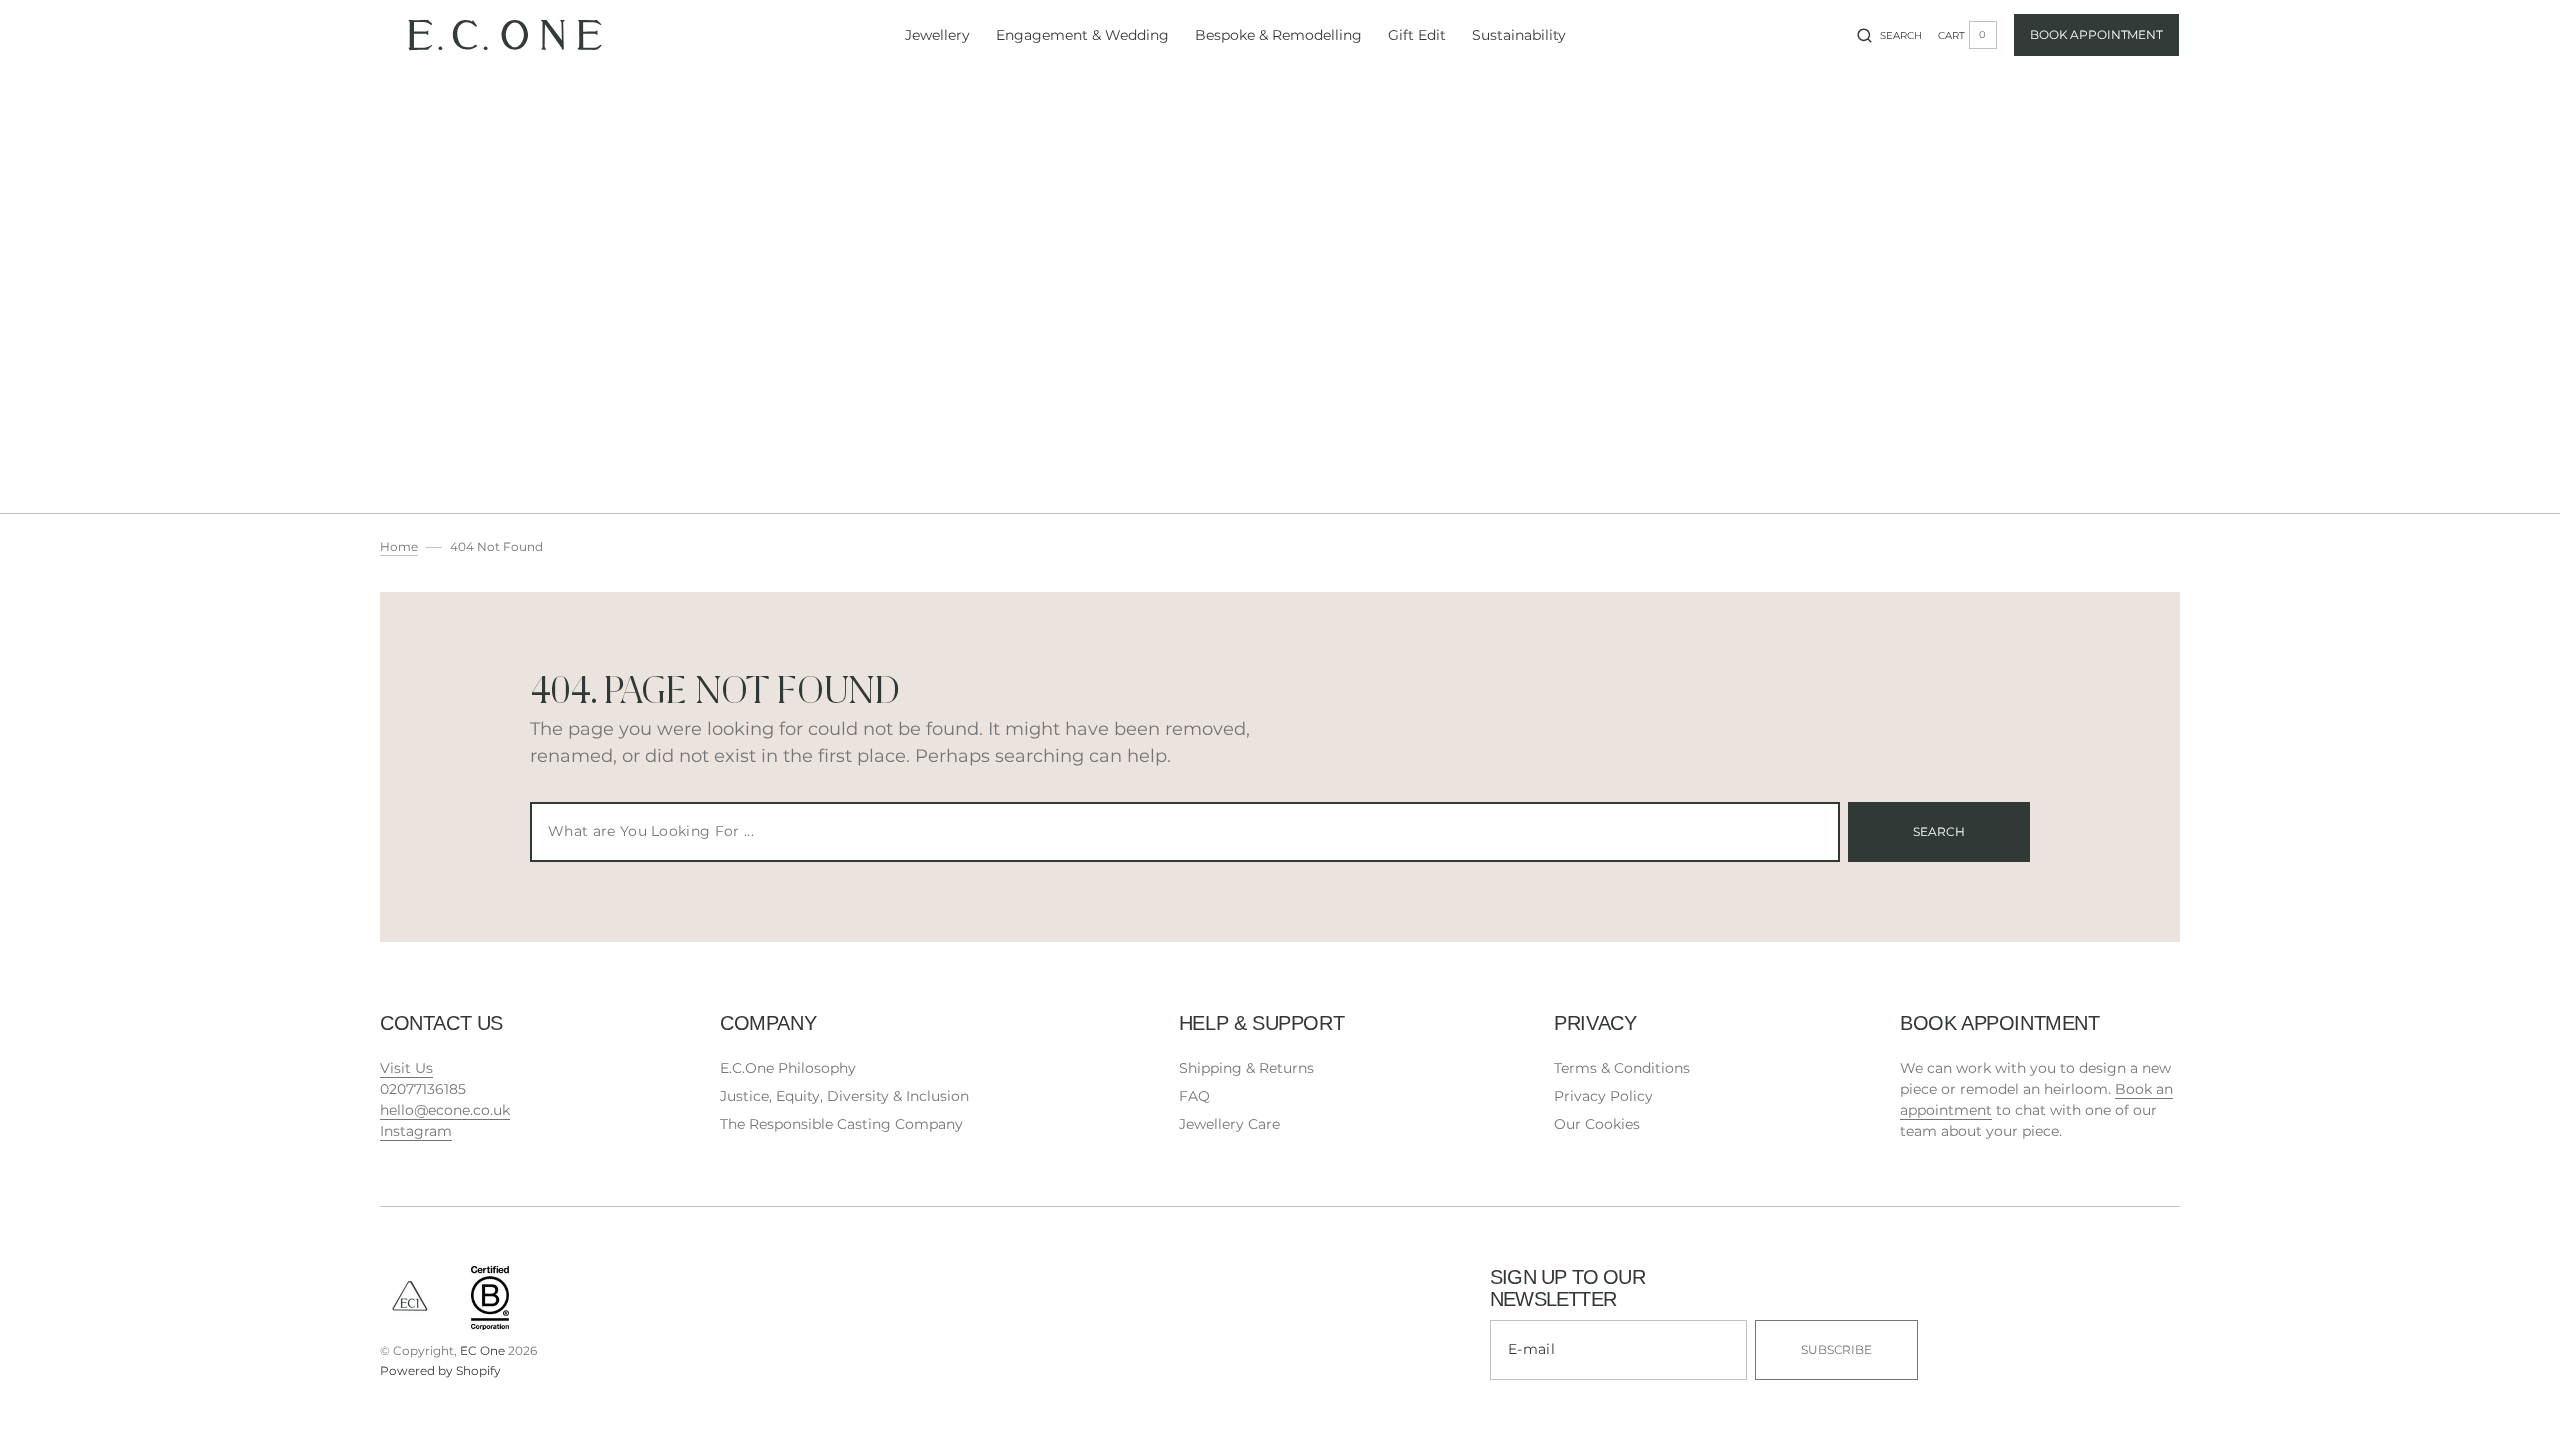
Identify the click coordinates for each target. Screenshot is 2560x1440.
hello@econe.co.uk (445, 1110)
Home (399, 546)
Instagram (416, 1131)
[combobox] (1185, 832)
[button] (1889, 35)
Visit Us (406, 1068)
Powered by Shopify (440, 1370)
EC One (482, 1350)
